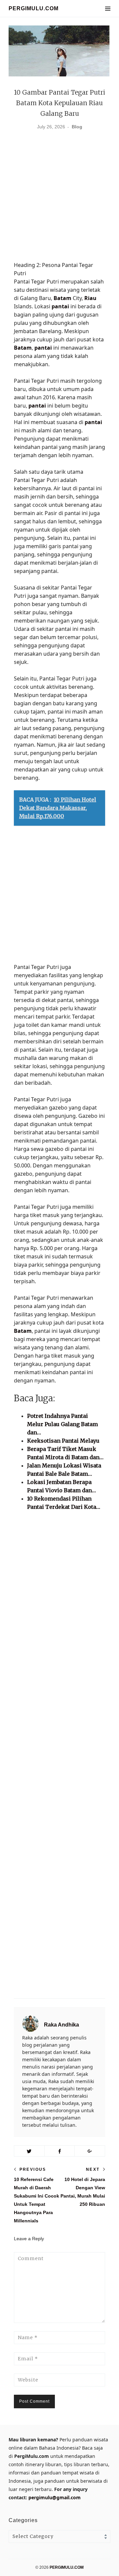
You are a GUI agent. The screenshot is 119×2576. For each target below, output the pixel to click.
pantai (60, 306)
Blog (77, 127)
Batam (62, 298)
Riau (90, 298)
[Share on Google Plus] (90, 2151)
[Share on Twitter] (29, 2151)
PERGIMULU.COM (34, 8)
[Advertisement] (59, 198)
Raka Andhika (61, 2025)
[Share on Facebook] (60, 2151)
